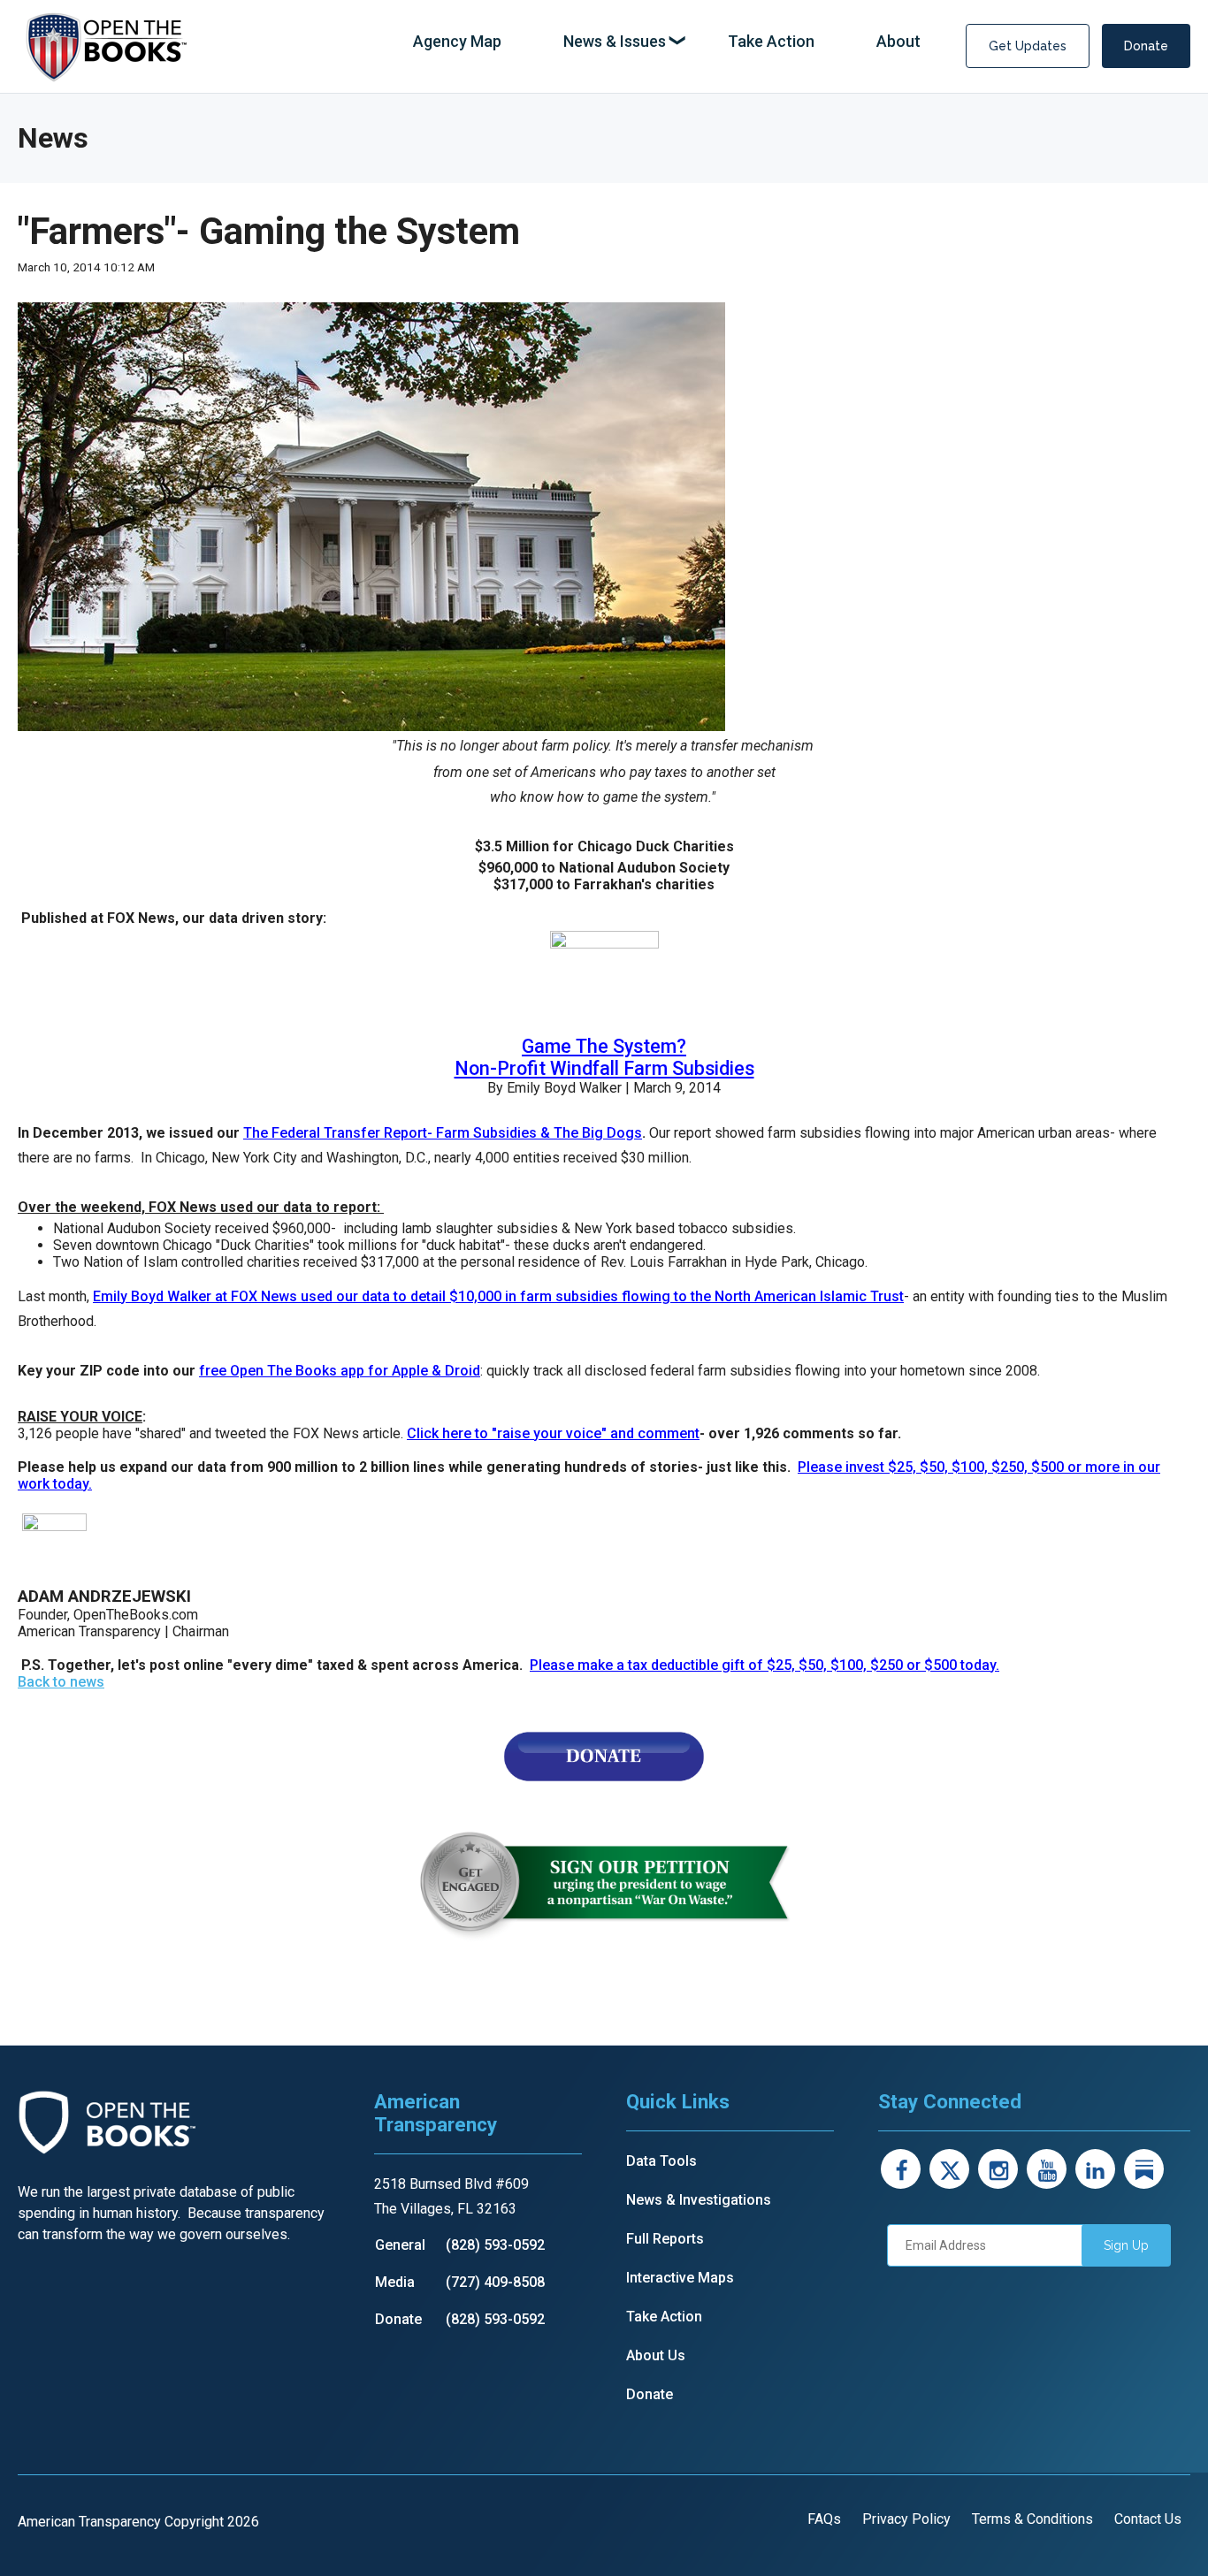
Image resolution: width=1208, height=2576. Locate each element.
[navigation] (667, 42)
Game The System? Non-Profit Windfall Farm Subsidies (604, 1057)
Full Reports (665, 2239)
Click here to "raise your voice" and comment (553, 1433)
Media (395, 2282)
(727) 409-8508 (495, 2282)
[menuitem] (457, 42)
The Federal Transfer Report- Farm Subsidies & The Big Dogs (443, 1133)
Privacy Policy (906, 2519)
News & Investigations (699, 2200)
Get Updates (1028, 46)
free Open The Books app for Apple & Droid (340, 1371)
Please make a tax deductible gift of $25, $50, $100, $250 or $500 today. (765, 1665)
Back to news (61, 1682)
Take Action (664, 2317)
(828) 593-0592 (495, 2245)
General (400, 2245)
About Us (656, 2355)
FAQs (824, 2519)
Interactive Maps (680, 2278)
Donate (1146, 46)
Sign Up (1126, 2245)
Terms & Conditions (1032, 2519)
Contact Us (1148, 2519)
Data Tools (661, 2161)
